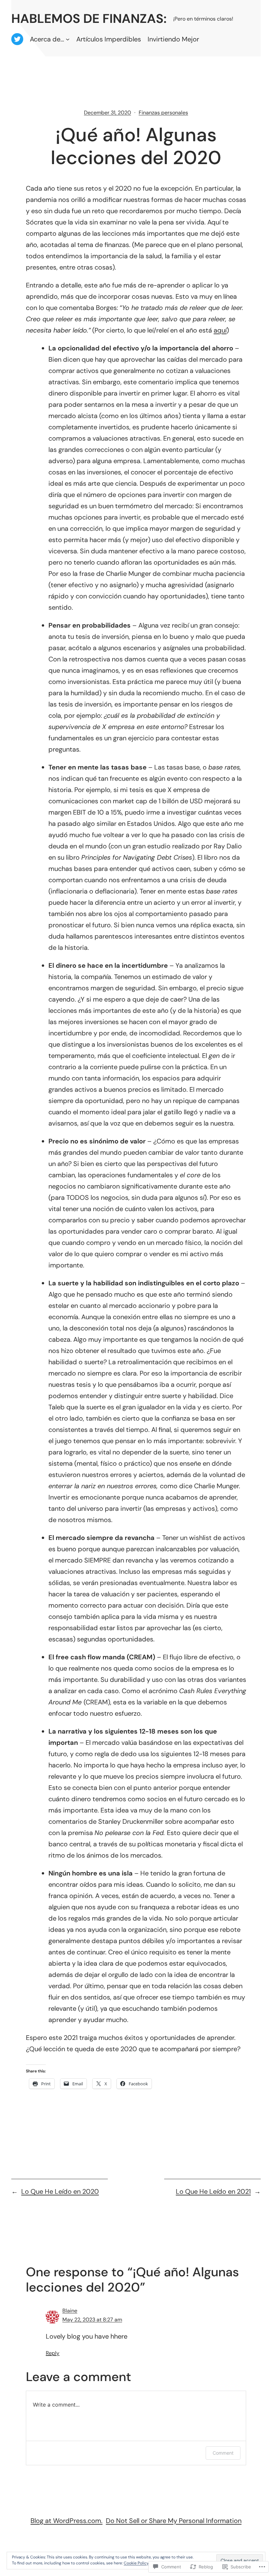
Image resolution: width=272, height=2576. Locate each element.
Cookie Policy (136, 2563)
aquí (220, 330)
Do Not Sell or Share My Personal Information (174, 2521)
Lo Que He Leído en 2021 (213, 2191)
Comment (223, 2453)
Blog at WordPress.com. (67, 2521)
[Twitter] (17, 39)
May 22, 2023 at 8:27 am (92, 2320)
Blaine (70, 2311)
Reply (53, 2353)
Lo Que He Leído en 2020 (60, 2191)
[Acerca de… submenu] (68, 39)
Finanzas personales (163, 113)
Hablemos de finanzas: (89, 19)
